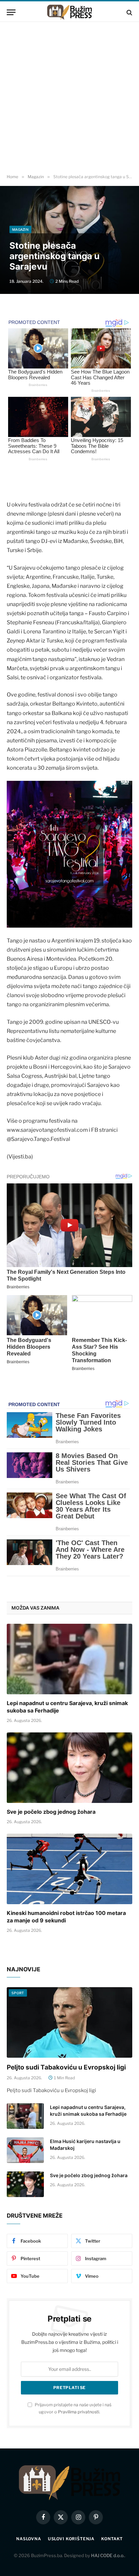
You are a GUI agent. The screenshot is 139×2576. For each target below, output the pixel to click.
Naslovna (29, 2539)
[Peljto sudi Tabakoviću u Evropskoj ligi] (69, 2022)
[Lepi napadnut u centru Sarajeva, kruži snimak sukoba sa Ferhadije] (69, 1659)
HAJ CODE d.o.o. (108, 2555)
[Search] (129, 12)
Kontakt (112, 2539)
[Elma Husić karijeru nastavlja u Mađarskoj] (25, 2150)
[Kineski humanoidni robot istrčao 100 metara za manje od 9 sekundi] (69, 1869)
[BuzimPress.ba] (69, 12)
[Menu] (11, 12)
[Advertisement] (69, 98)
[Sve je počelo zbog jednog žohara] (69, 1768)
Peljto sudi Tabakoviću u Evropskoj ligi (66, 2067)
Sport (18, 1993)
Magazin (20, 229)
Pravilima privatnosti (79, 2412)
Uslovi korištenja (71, 2539)
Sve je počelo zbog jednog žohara (51, 1812)
